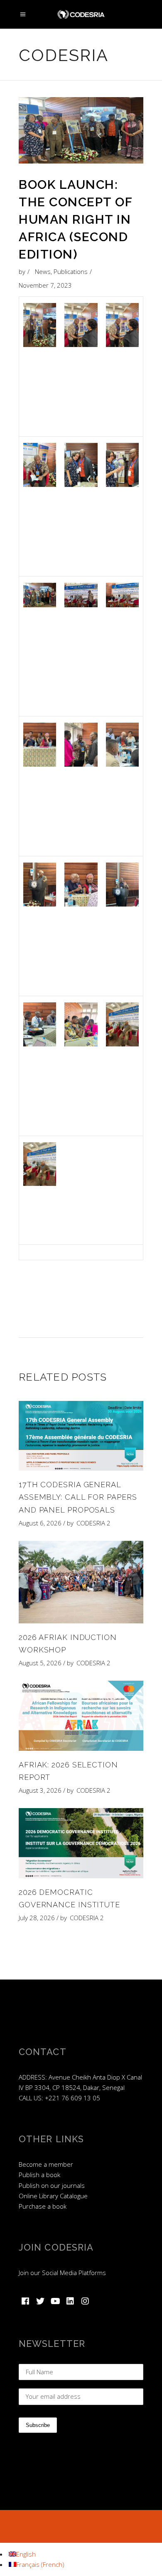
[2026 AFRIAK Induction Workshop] (81, 1582)
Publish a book (39, 2175)
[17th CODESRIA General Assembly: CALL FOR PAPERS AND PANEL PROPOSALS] (81, 1436)
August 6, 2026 (40, 1523)
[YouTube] (55, 2301)
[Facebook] (25, 2301)
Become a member (46, 2164)
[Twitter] (40, 2301)
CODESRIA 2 (93, 1523)
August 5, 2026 (40, 1663)
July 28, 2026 (37, 1918)
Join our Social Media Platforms (62, 2273)
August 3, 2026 (40, 1790)
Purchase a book (43, 2206)
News (43, 271)
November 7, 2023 (45, 285)
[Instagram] (85, 2301)
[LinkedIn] (70, 2301)
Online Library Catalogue (53, 2196)
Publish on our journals (52, 2185)
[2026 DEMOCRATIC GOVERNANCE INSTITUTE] (81, 1843)
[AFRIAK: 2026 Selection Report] (81, 1716)
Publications (71, 271)
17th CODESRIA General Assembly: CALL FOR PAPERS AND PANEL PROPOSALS (78, 1497)
